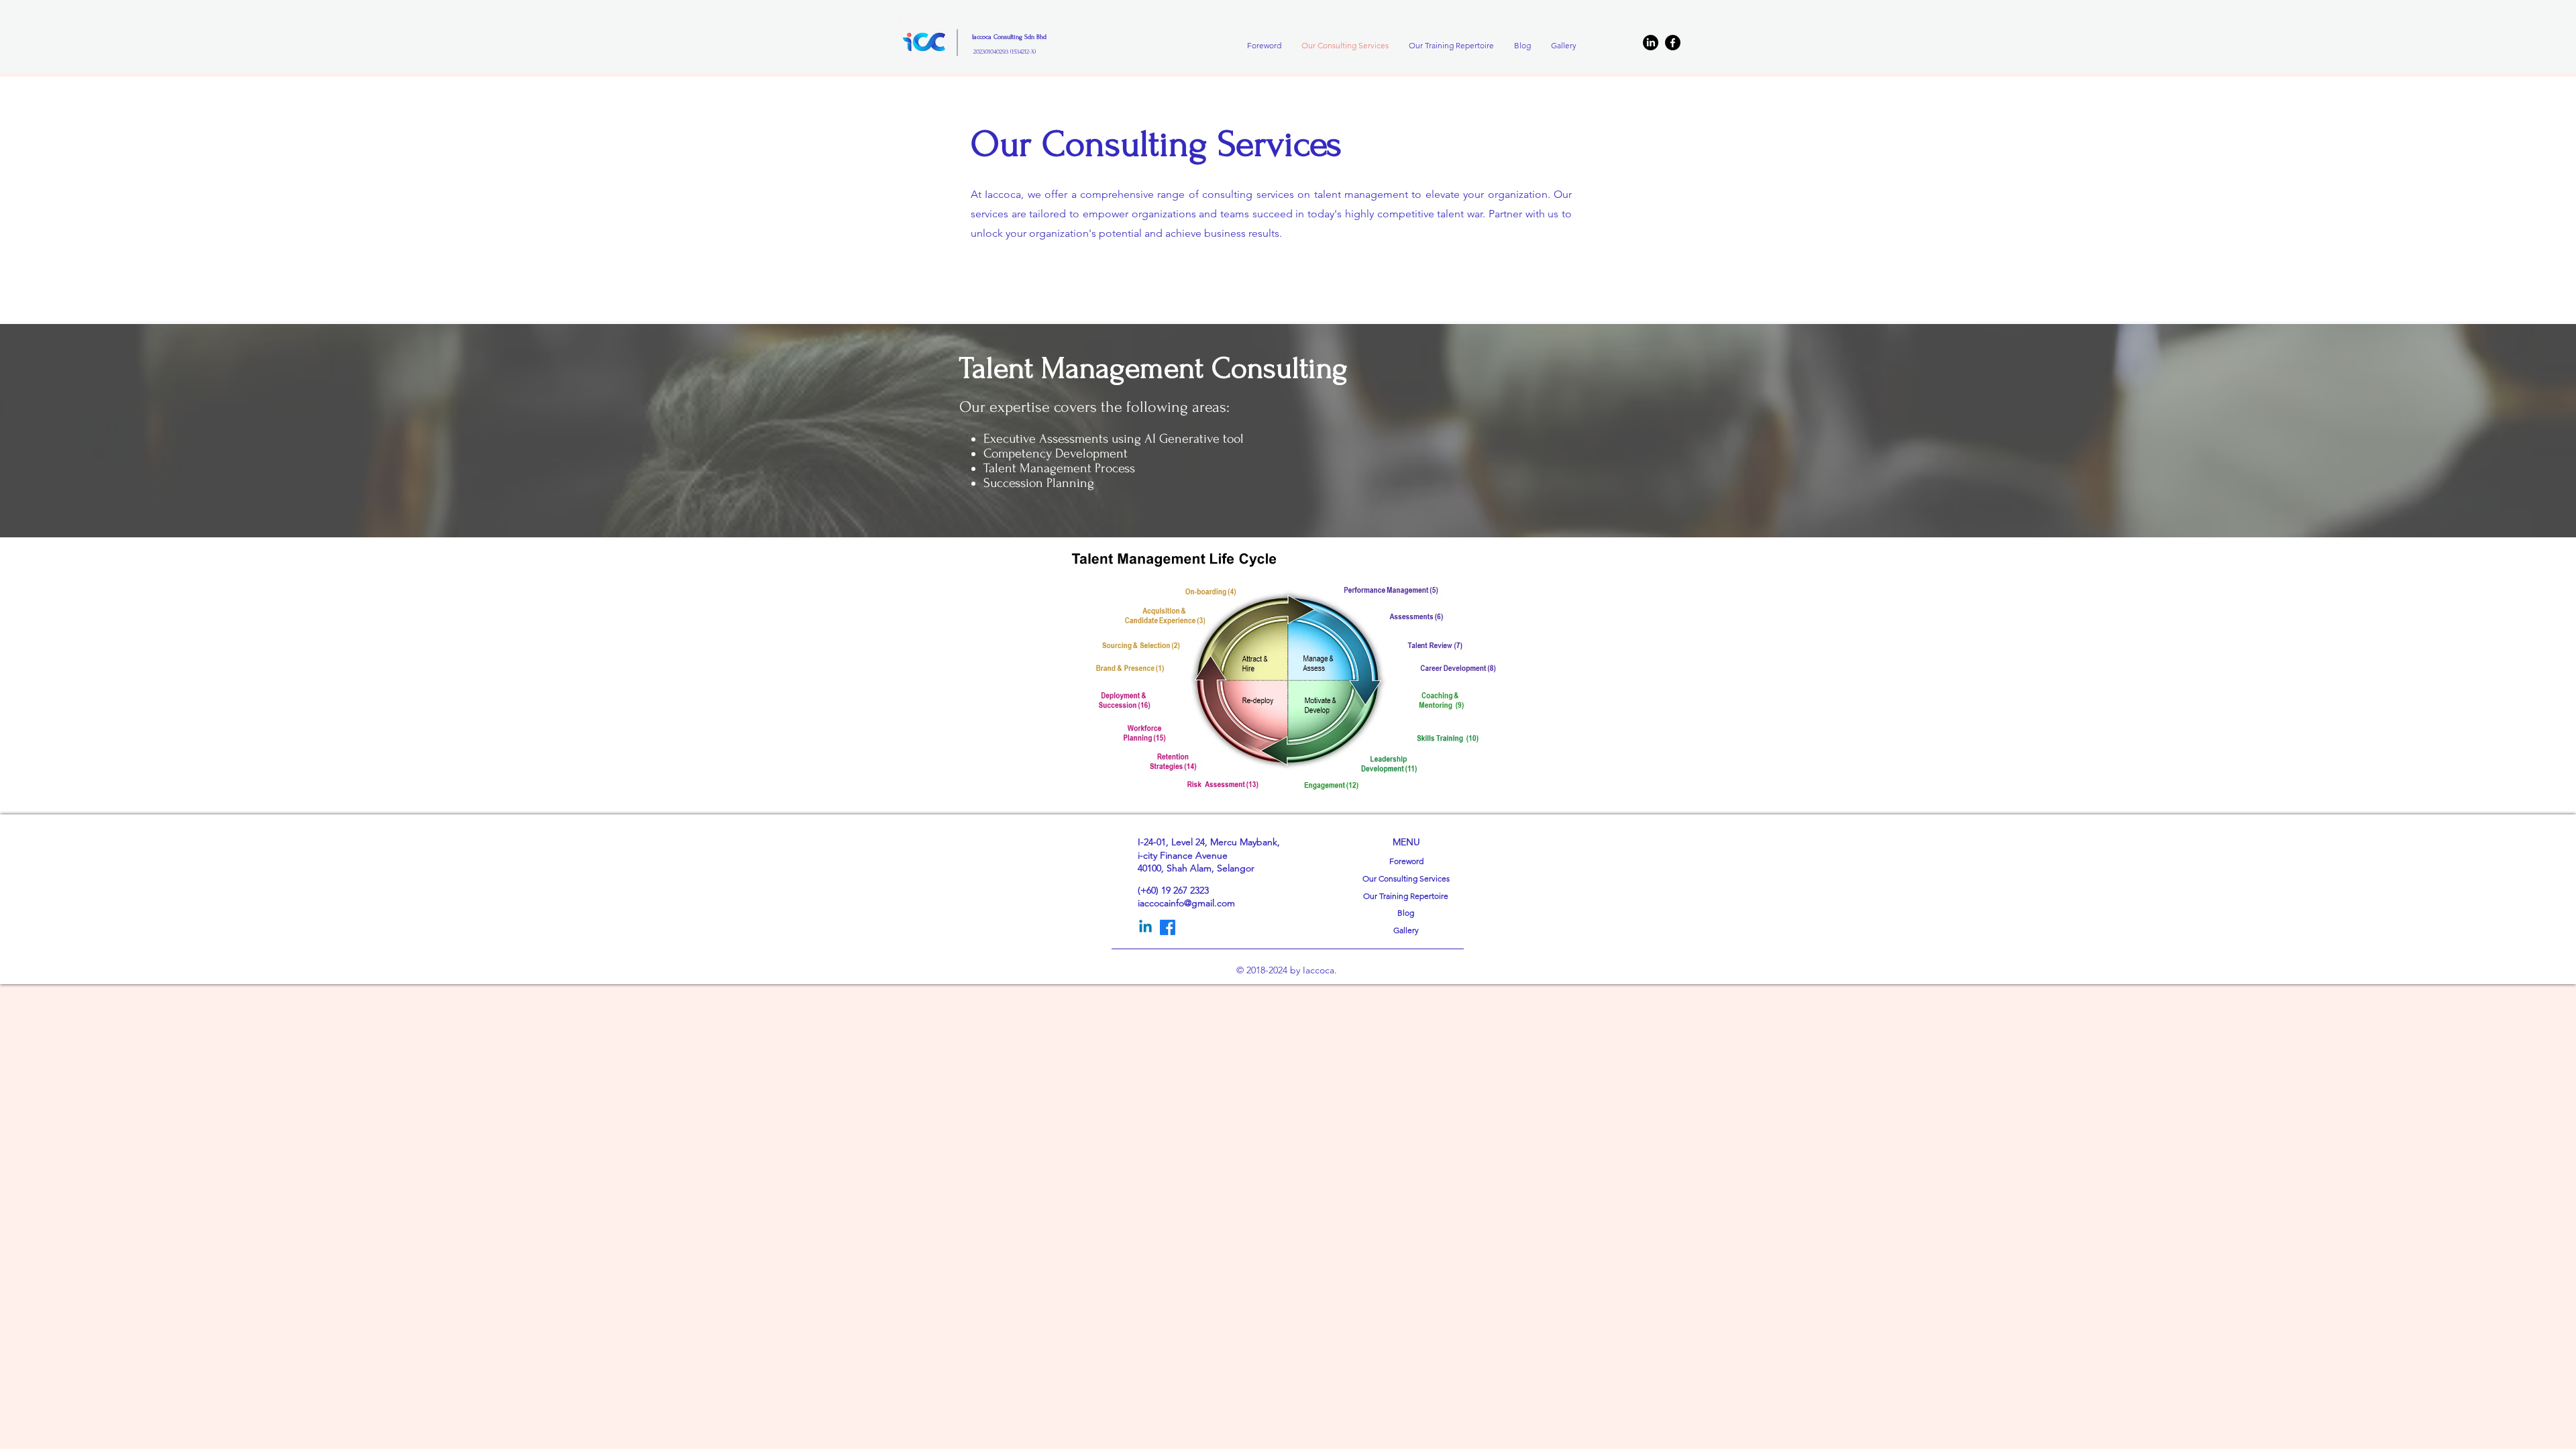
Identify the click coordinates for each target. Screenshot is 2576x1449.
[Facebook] (1673, 43)
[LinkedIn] (1651, 43)
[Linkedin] (1145, 927)
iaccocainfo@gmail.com (1186, 903)
